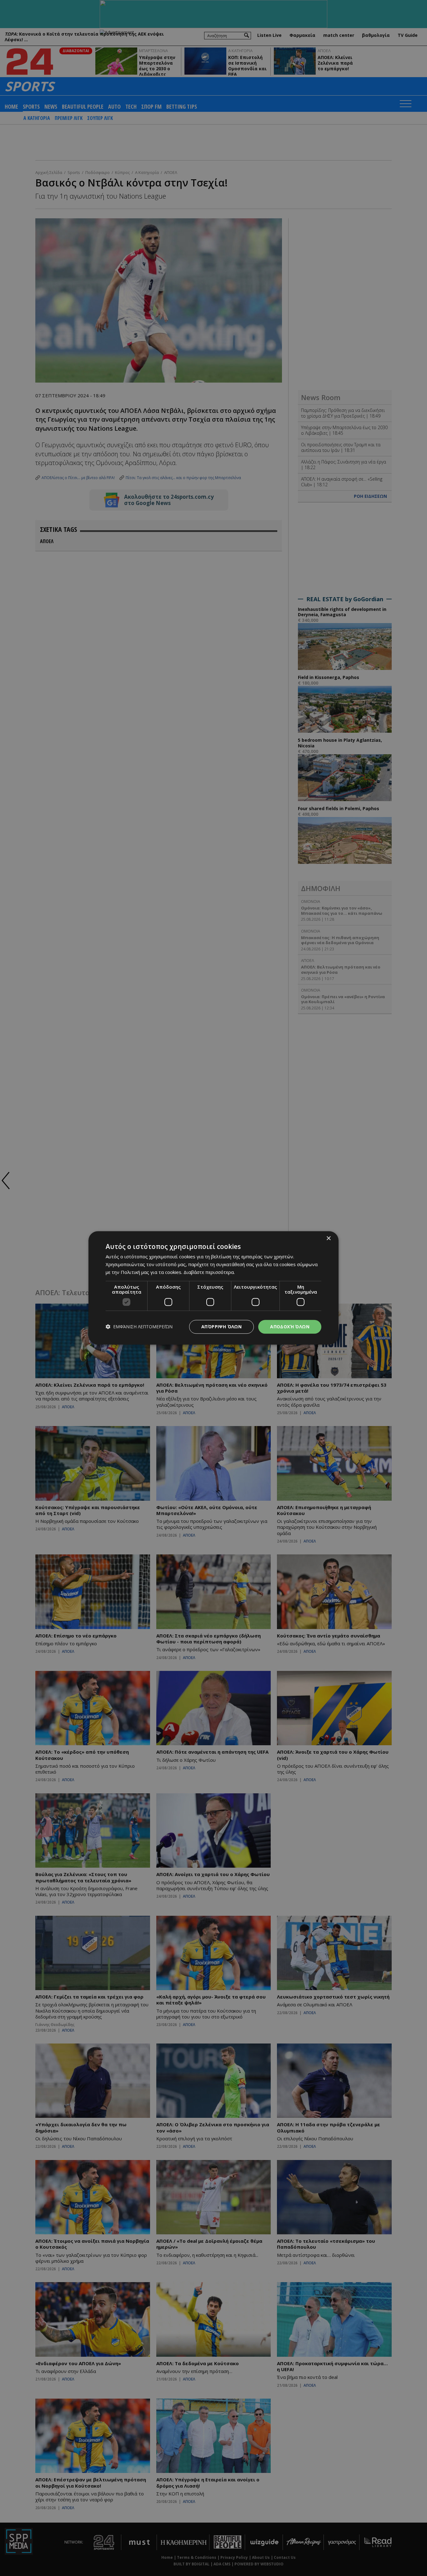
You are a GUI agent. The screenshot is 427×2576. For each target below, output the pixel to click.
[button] (139, 1327)
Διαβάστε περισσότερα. (209, 1272)
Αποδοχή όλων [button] (290, 1327)
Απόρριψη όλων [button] (221, 1327)
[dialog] (213, 1288)
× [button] (328, 1238)
